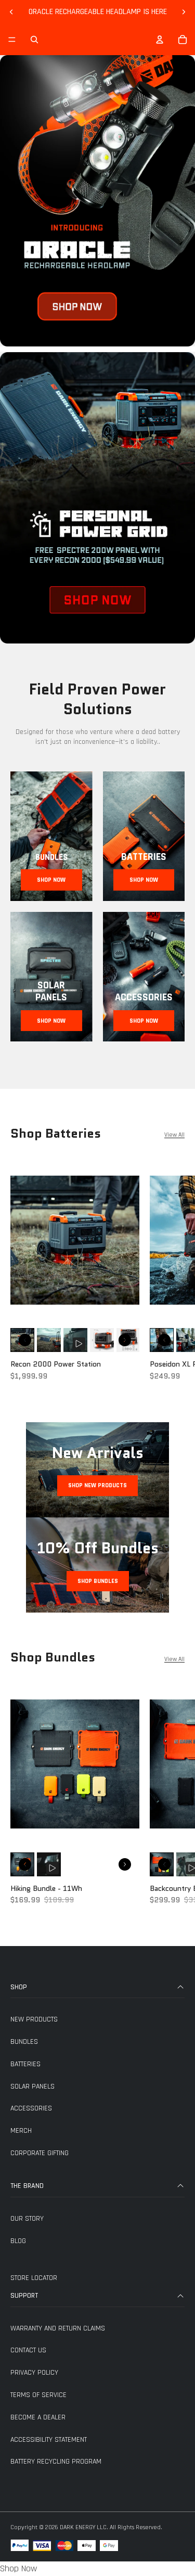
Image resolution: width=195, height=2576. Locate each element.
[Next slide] (184, 12)
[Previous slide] (11, 12)
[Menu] (12, 40)
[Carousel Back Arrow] (25, 1340)
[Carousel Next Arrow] (125, 1340)
